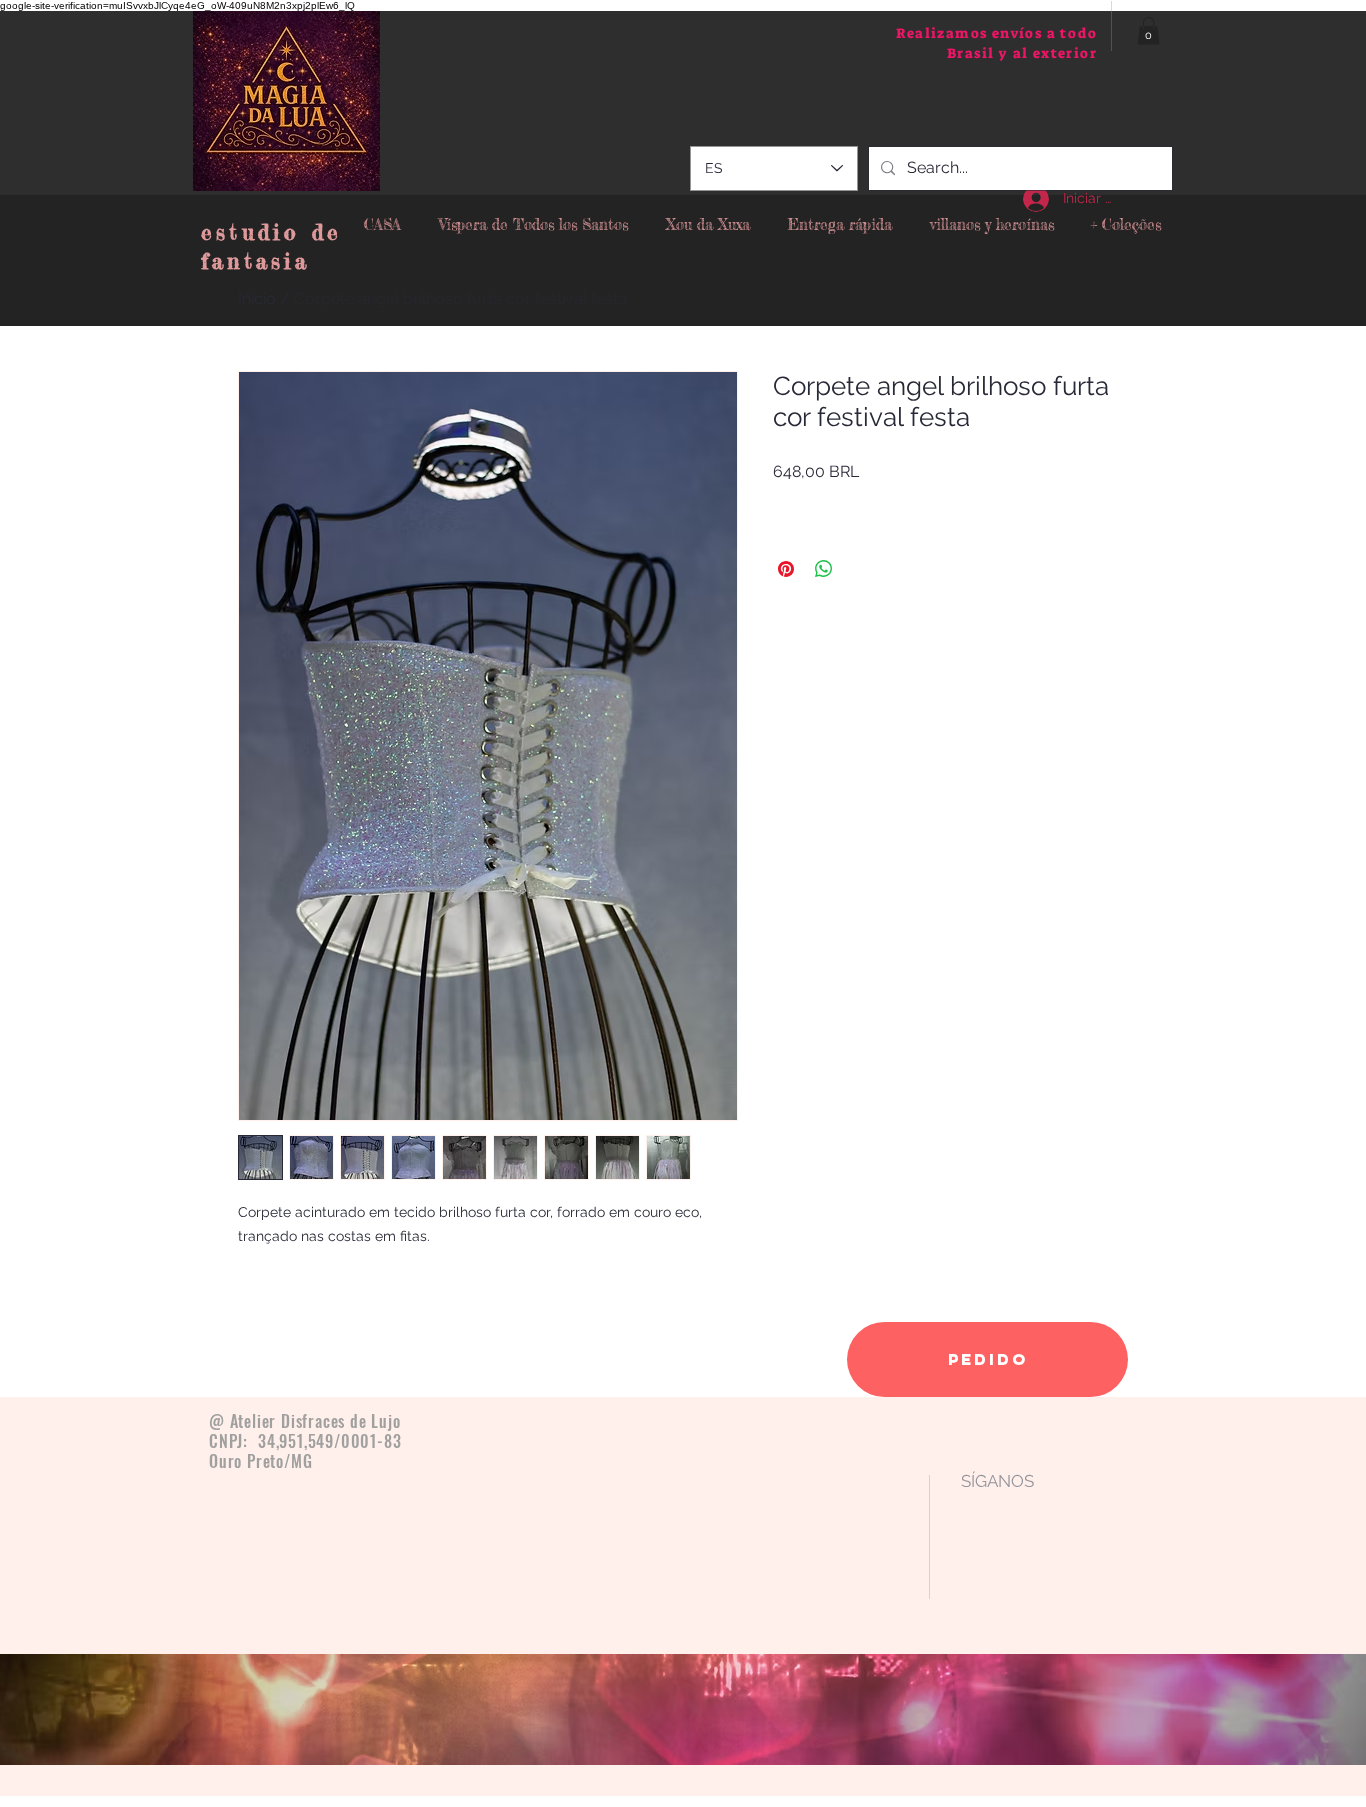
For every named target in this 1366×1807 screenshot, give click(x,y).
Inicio (257, 298)
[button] (1148, 30)
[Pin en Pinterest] (786, 569)
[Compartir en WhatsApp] (824, 569)
